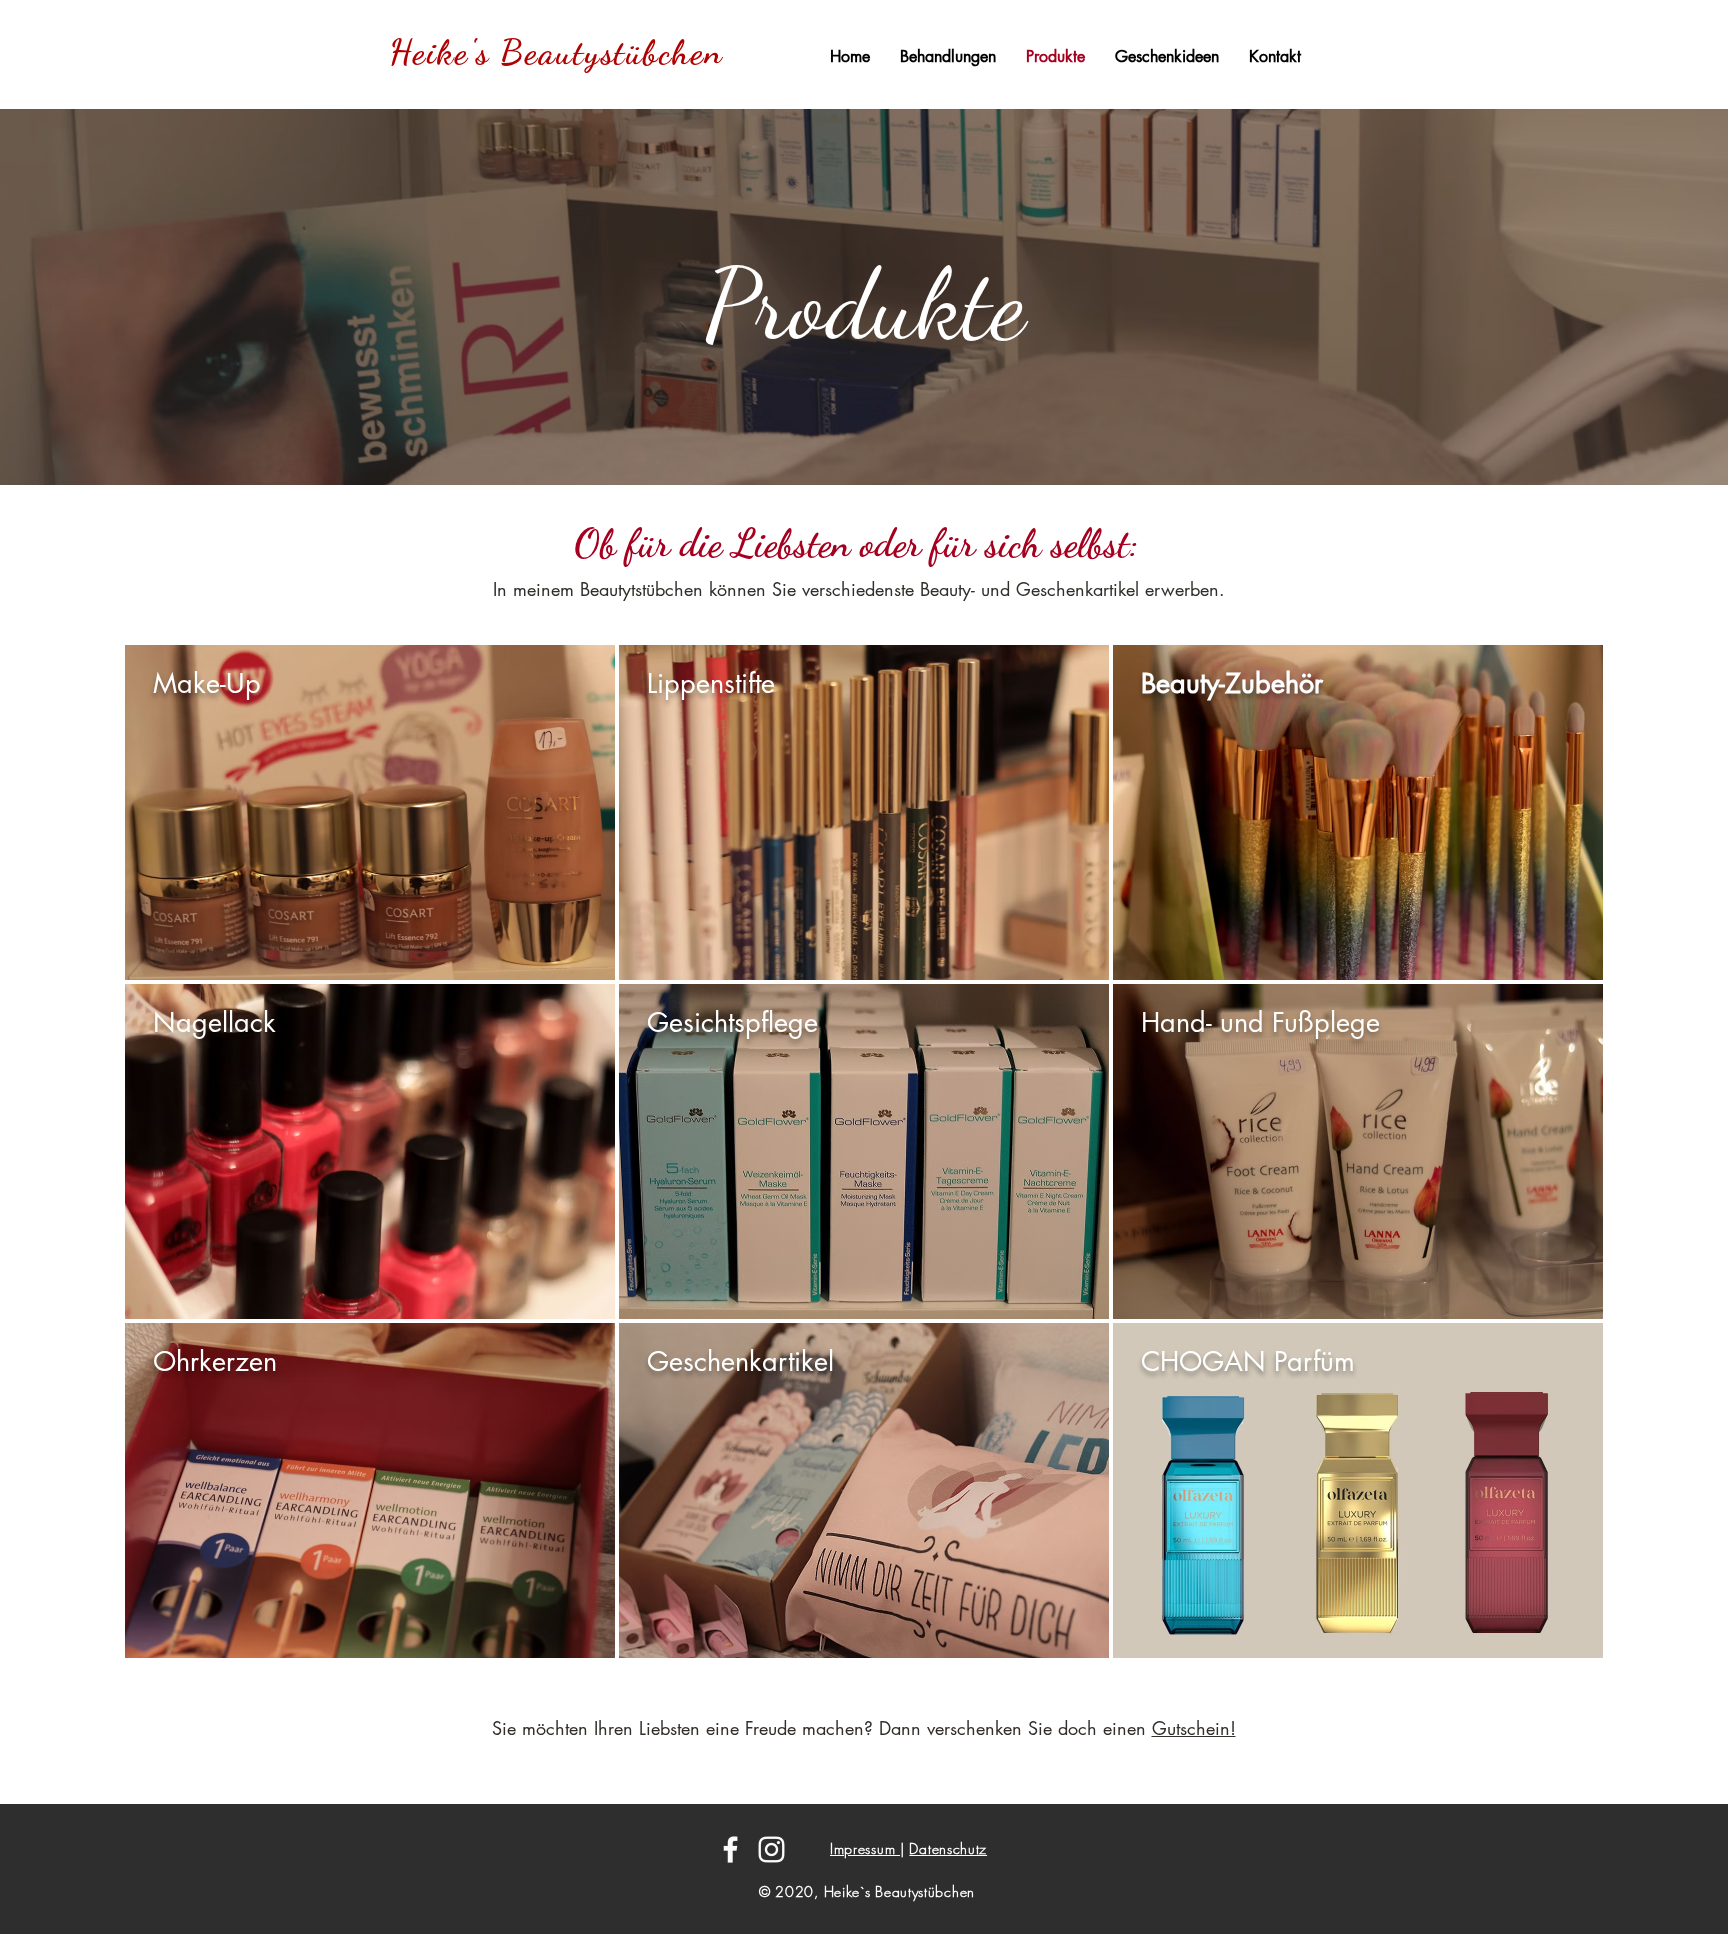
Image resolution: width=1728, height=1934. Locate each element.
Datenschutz (948, 1848)
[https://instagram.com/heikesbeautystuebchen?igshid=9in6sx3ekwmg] (771, 1849)
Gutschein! (1194, 1728)
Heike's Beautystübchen (556, 52)
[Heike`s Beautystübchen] (730, 1849)
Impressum (865, 1848)
